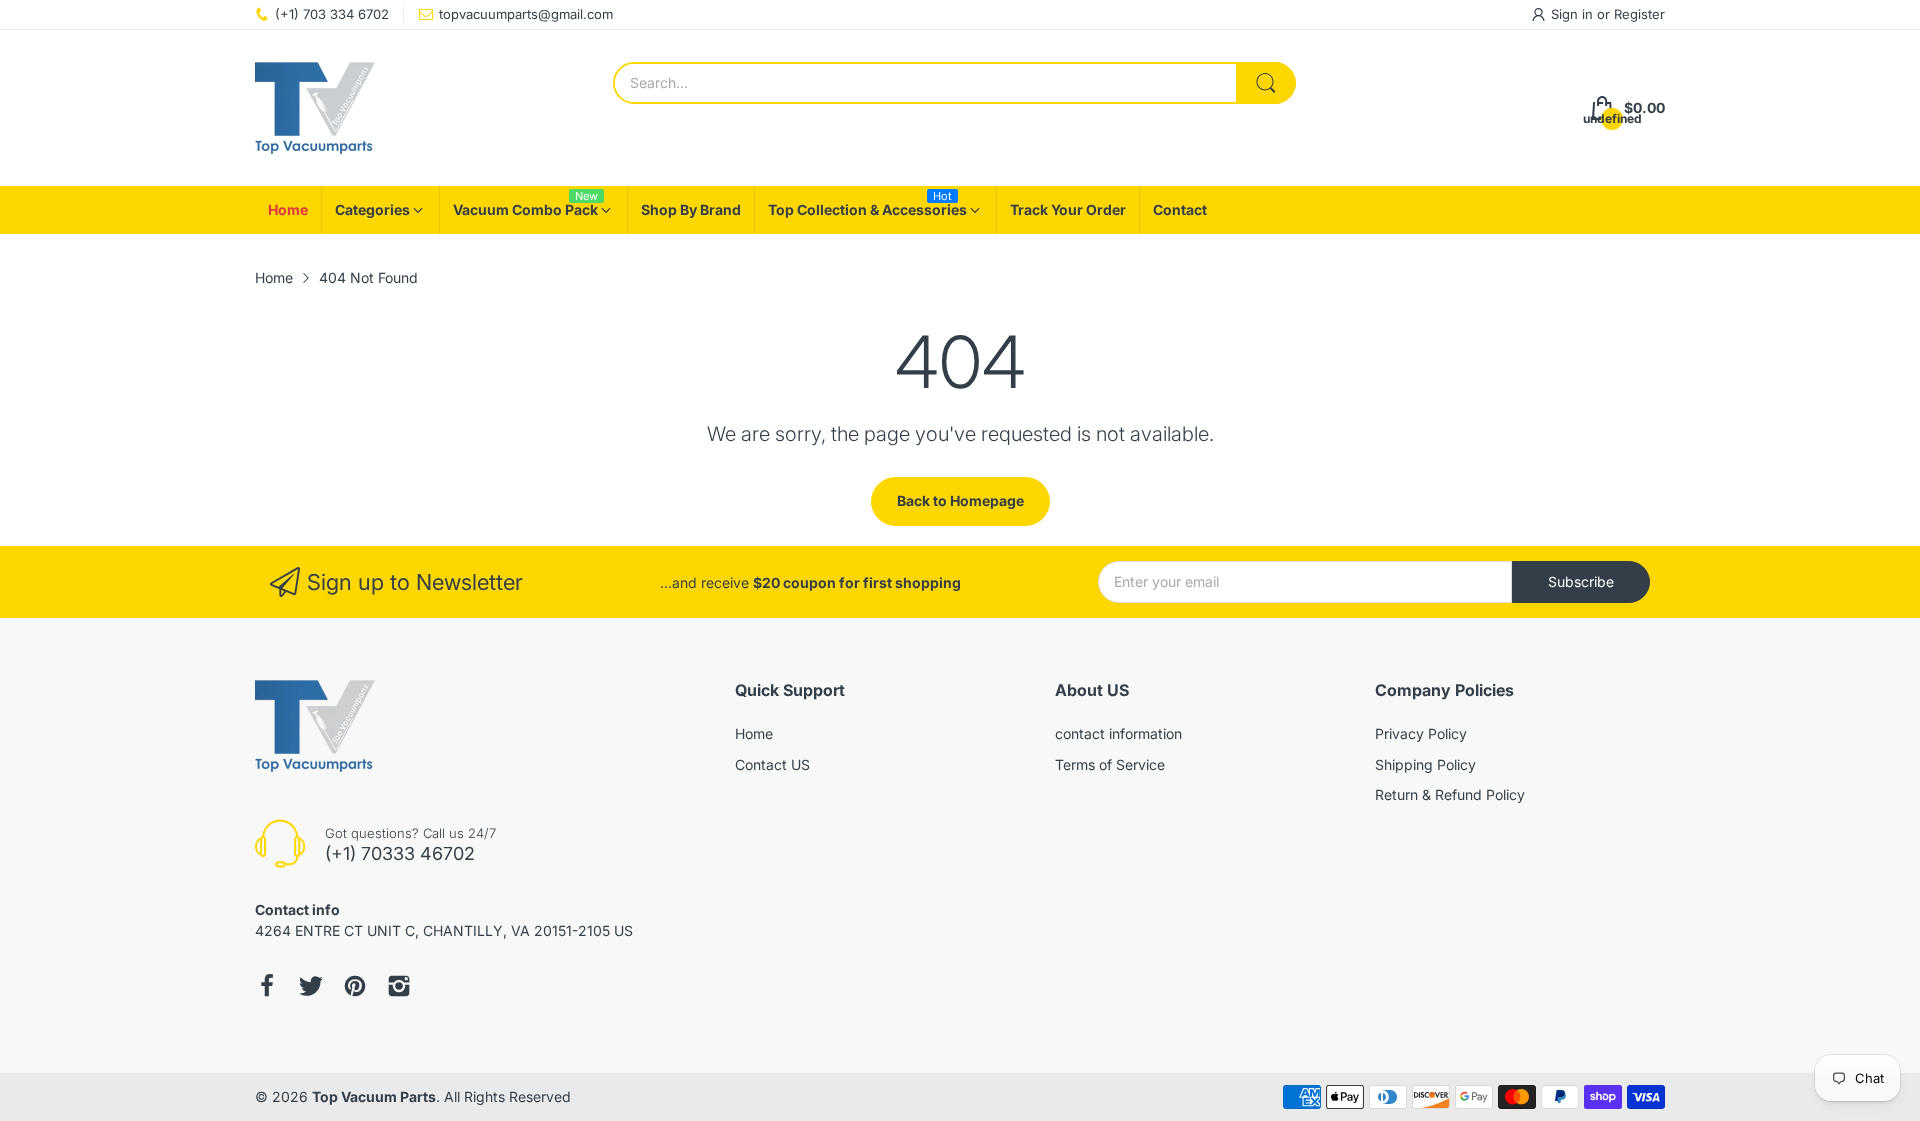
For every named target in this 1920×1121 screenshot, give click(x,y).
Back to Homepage (960, 500)
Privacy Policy (1421, 733)
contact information (1118, 733)
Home (754, 733)
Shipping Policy (1425, 764)
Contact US (772, 764)
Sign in (1574, 14)
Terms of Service (1110, 764)
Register (1639, 14)
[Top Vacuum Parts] (315, 108)
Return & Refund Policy (1450, 794)
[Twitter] (311, 986)
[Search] (1266, 83)
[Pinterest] (355, 986)
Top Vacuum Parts (374, 1096)
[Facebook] (267, 986)
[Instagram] (399, 986)
